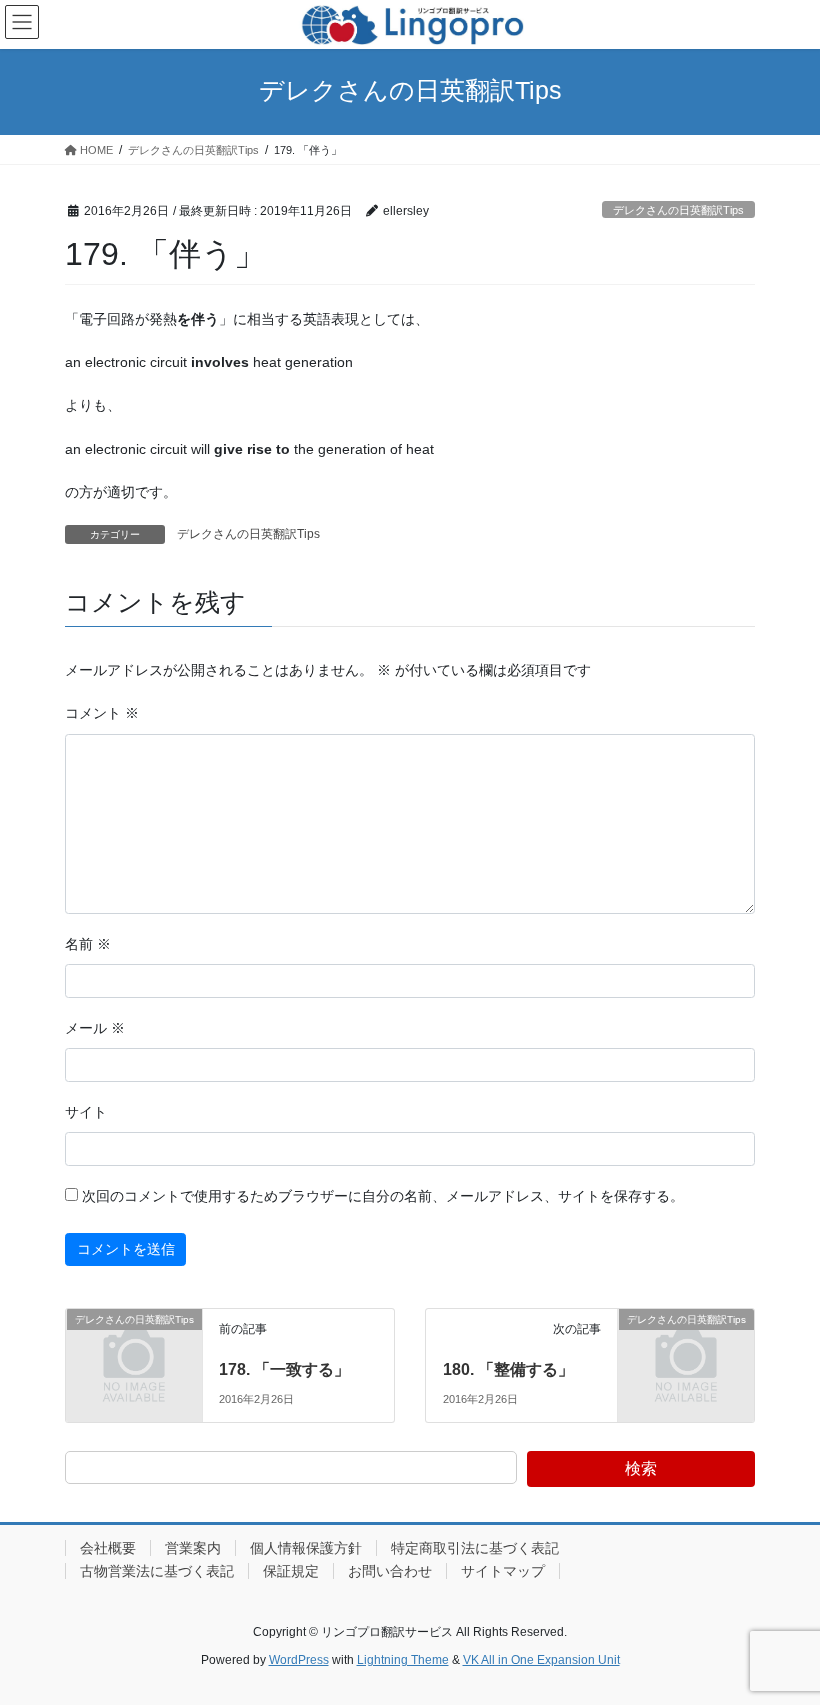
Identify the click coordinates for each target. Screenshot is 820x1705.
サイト (86, 1112)
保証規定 (291, 1571)
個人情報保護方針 (306, 1548)
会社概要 (108, 1548)
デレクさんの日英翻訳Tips (678, 210)
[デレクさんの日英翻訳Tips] (134, 1350)
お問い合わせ (390, 1571)
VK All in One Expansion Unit (541, 1660)
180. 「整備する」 (508, 1369)
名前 (88, 944)
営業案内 (193, 1548)
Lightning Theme (403, 1660)
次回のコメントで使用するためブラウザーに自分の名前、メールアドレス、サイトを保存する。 (383, 1196)
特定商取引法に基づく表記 (475, 1548)
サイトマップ (503, 1571)
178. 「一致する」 (284, 1369)
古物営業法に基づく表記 (157, 1571)
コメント (102, 713)
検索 (641, 1468)
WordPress (299, 1660)
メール (95, 1028)
